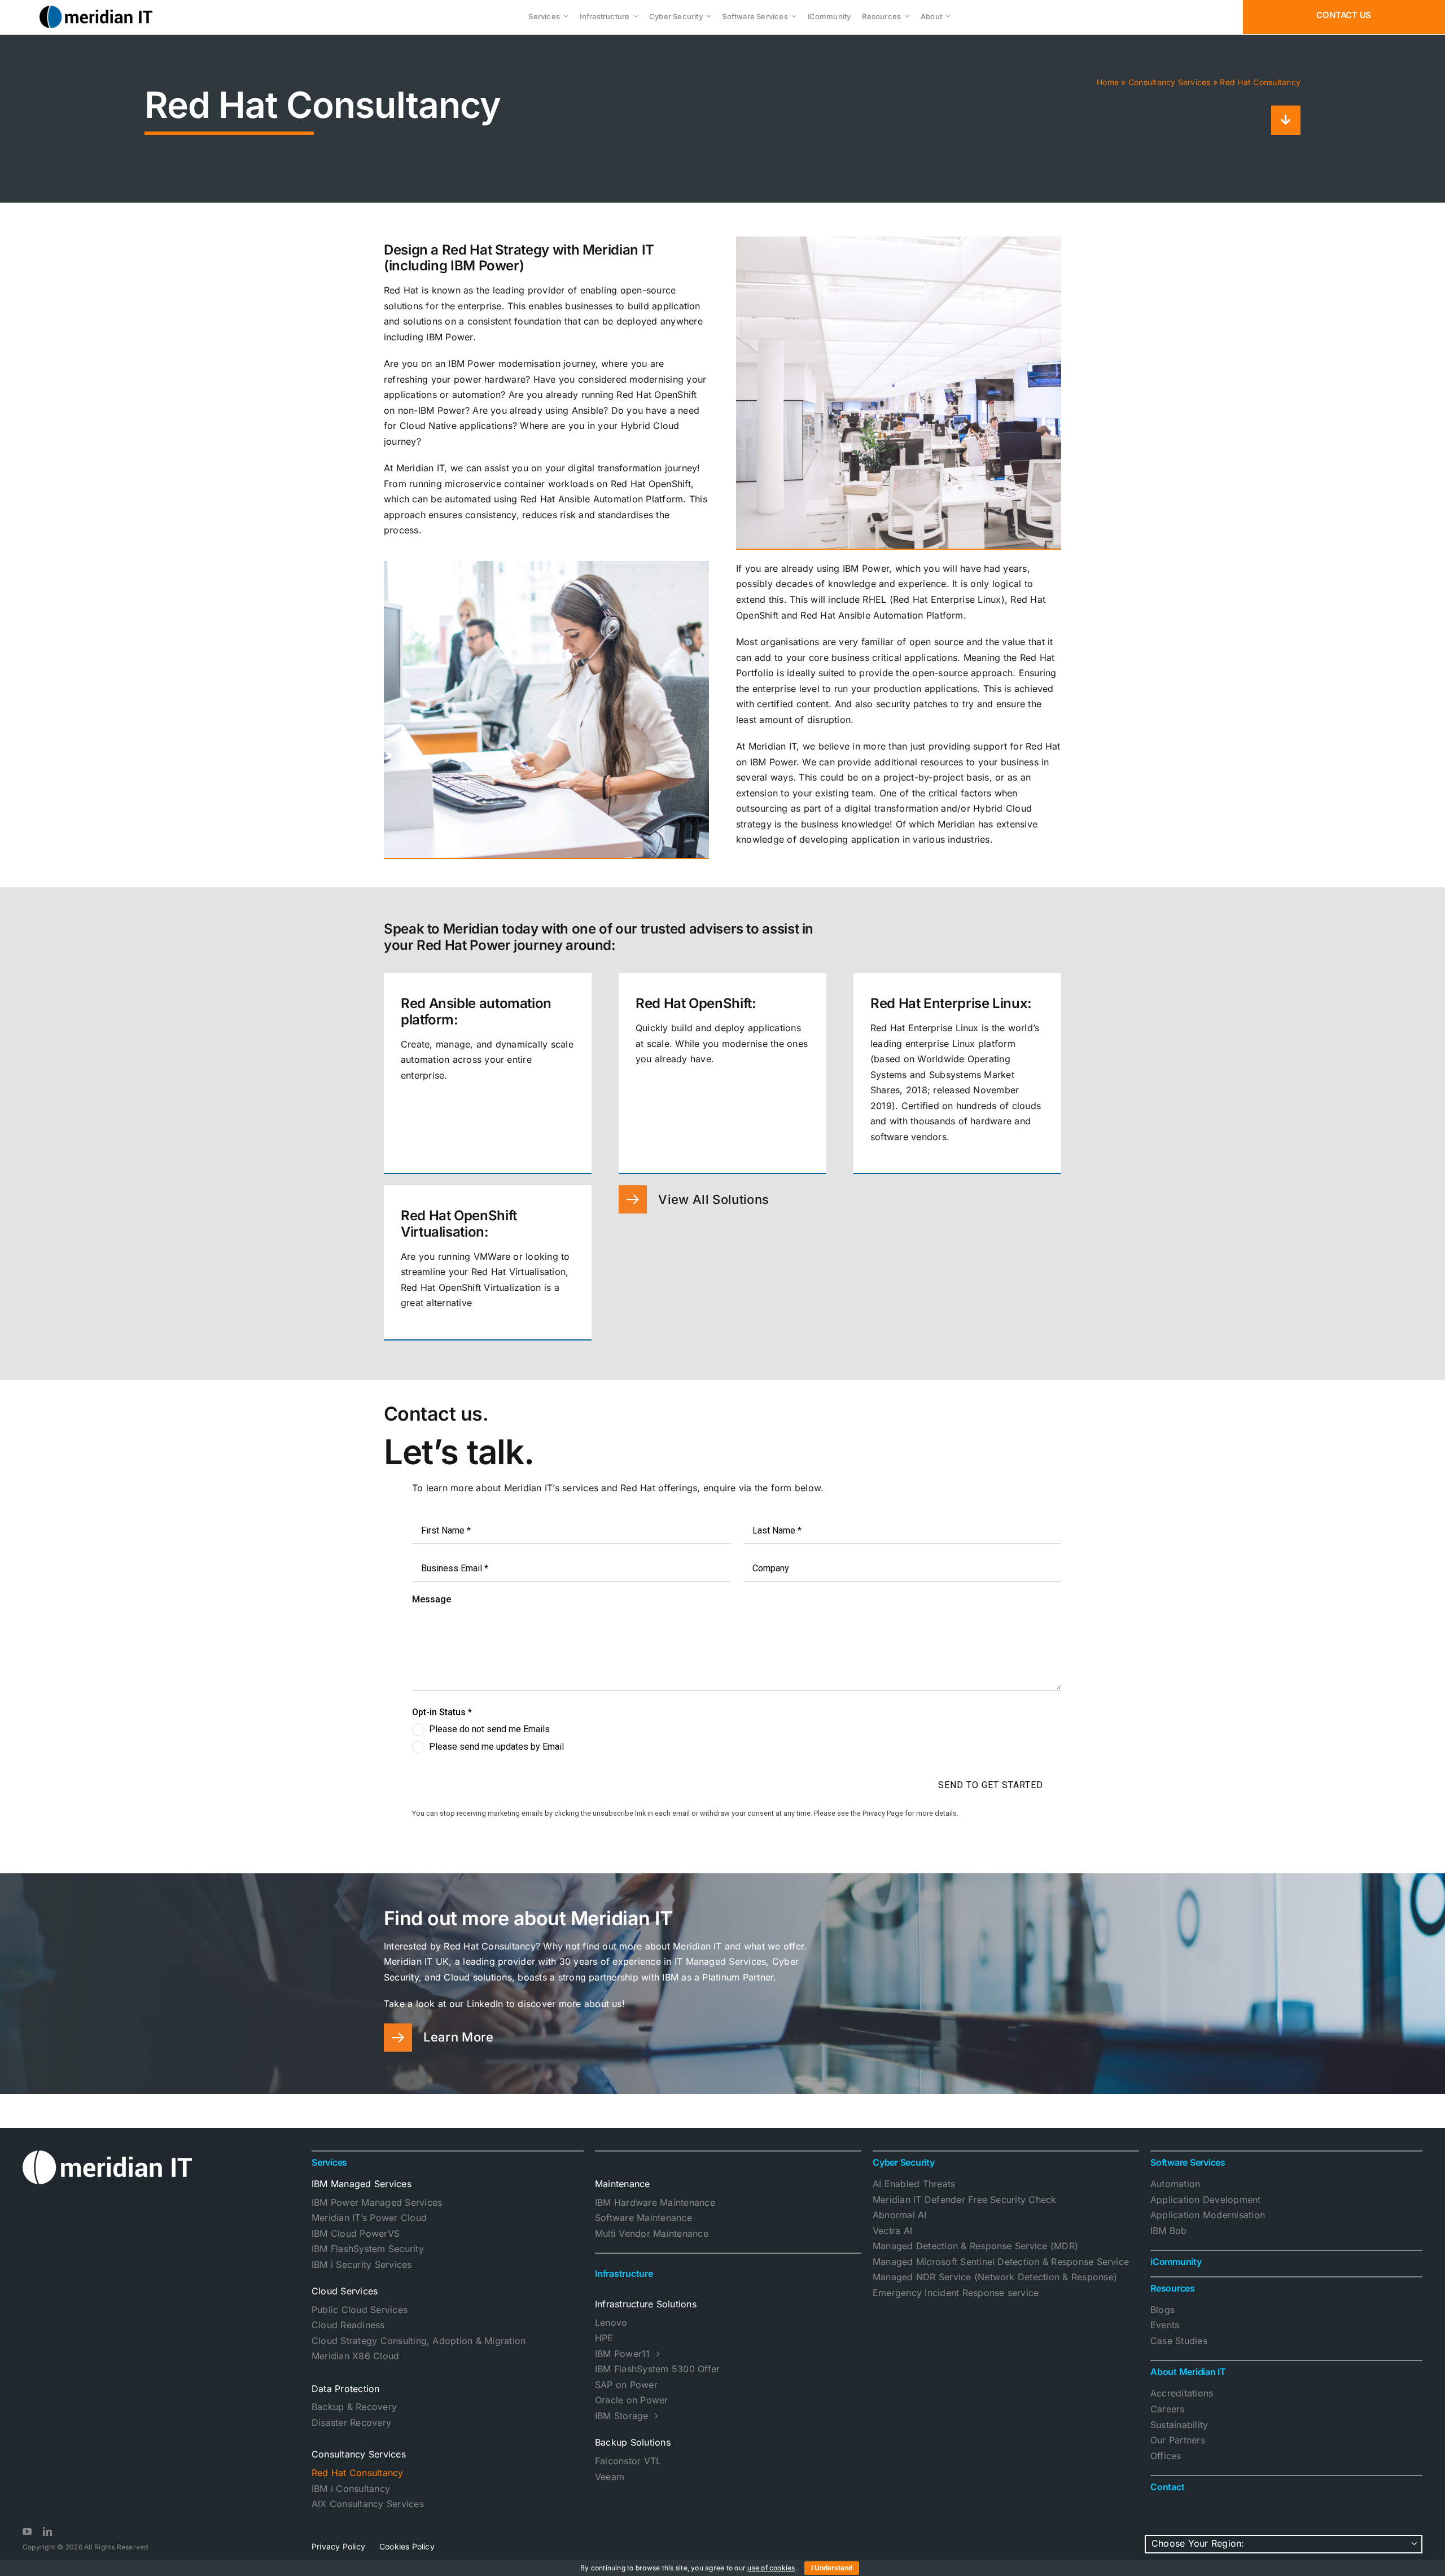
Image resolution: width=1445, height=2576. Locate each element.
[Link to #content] (1286, 120)
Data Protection (346, 2389)
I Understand (832, 2568)
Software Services (1188, 2162)
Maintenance (623, 2184)
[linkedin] (47, 2531)
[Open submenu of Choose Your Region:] (1415, 2544)
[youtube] (27, 2531)
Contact (1167, 2487)
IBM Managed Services (362, 2184)
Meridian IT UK (416, 1961)
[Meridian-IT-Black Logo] (96, 10)
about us (603, 2004)
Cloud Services (345, 2291)
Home (1108, 82)
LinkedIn (483, 2004)
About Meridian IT (1188, 2372)
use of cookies (771, 2568)
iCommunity (1176, 2262)
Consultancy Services (1170, 82)
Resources (1173, 2288)
